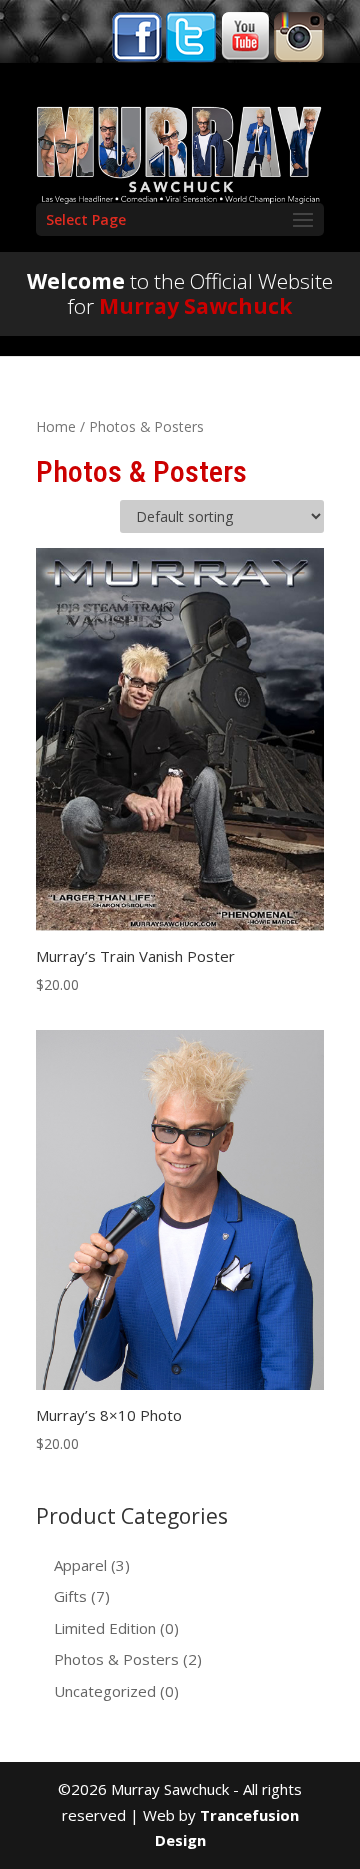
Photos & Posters (116, 1659)
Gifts (70, 1596)
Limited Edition (105, 1628)
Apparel (80, 1565)
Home (56, 426)
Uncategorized (105, 1691)
